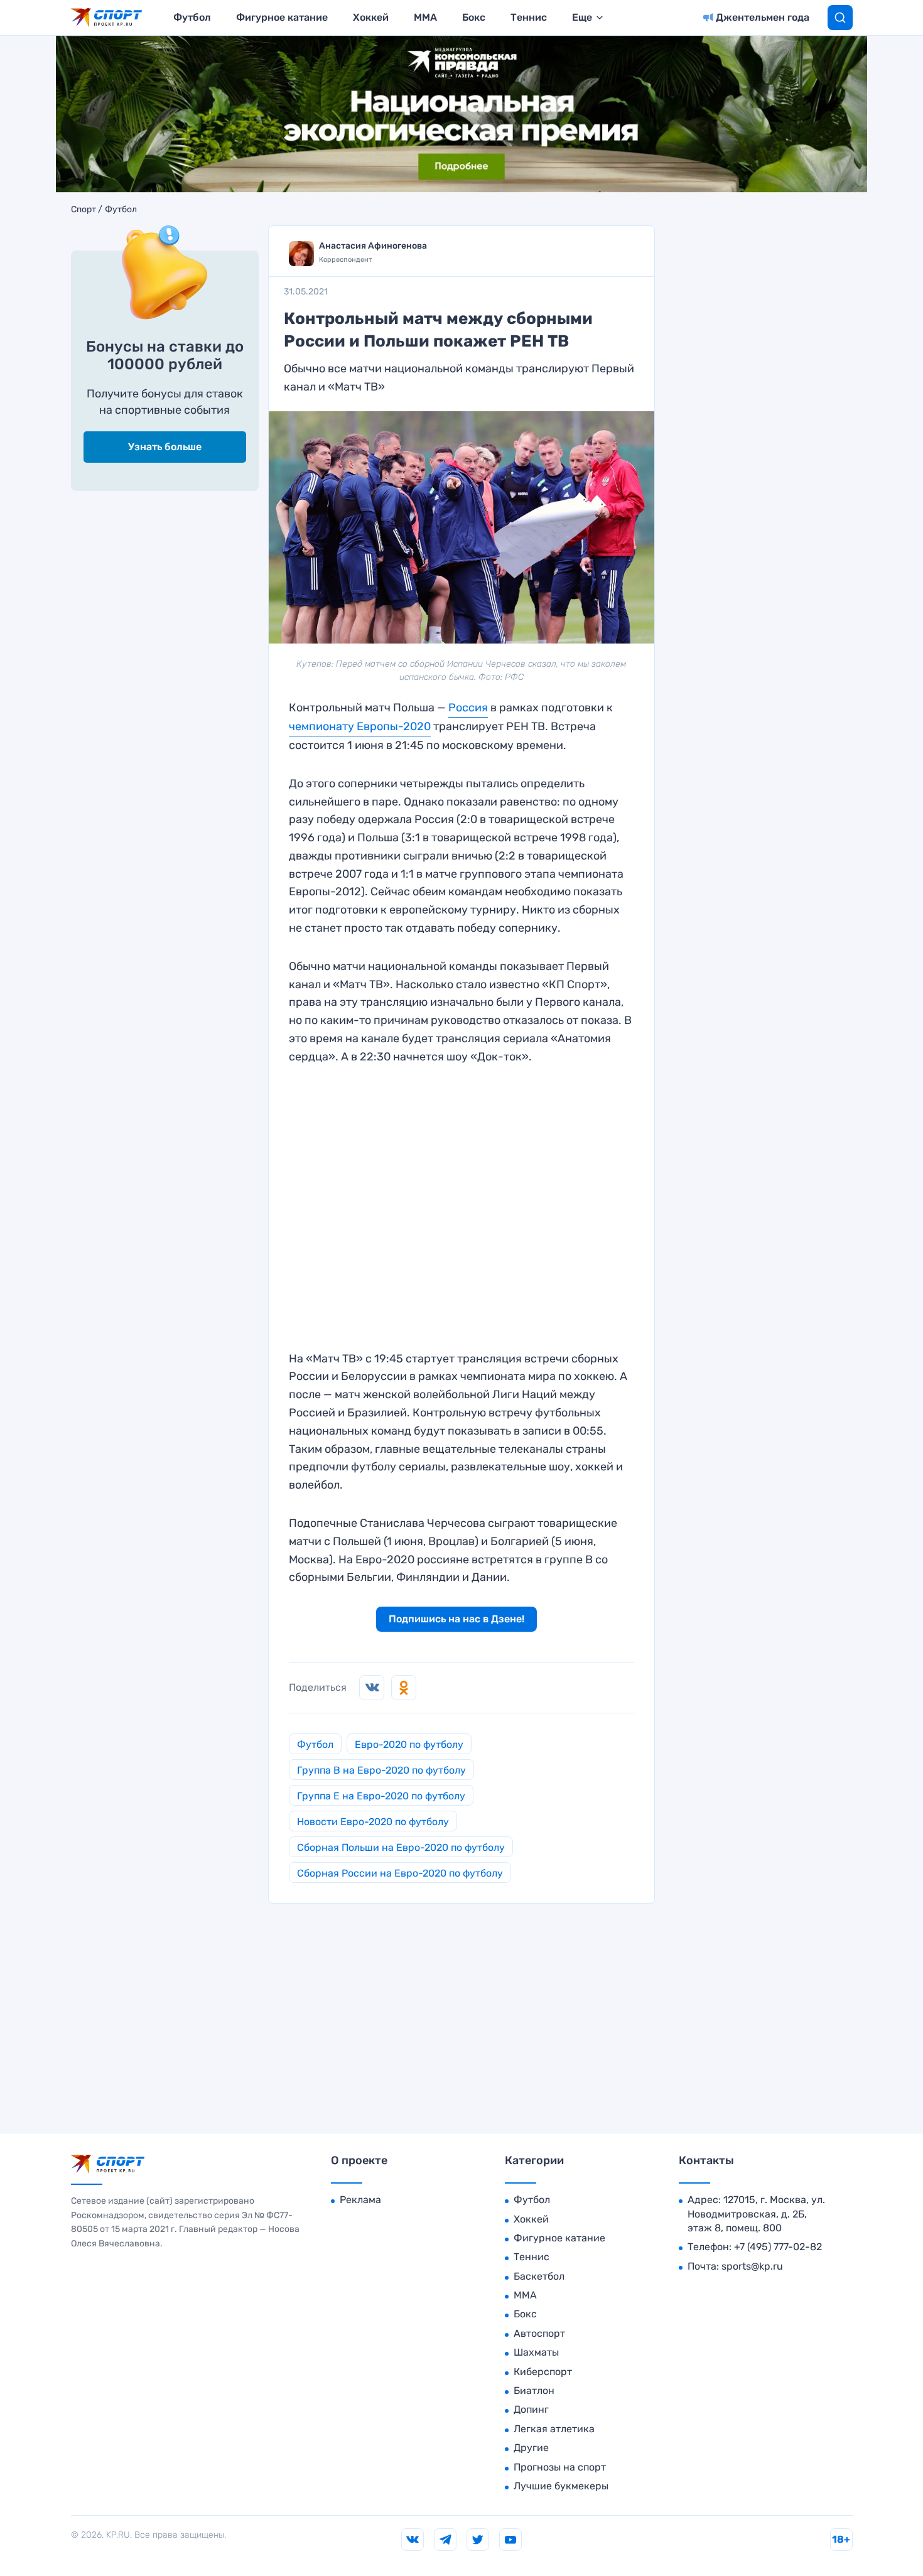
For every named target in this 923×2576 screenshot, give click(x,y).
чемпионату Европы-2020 (360, 726)
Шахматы (536, 2352)
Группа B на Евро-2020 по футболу (381, 1770)
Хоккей (371, 17)
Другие (531, 2448)
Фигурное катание (282, 17)
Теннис (529, 17)
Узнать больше (165, 447)
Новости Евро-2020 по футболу (373, 1822)
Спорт (84, 210)
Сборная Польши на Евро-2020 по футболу (401, 1847)
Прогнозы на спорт (560, 2467)
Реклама (360, 2200)
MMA (425, 17)
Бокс (474, 17)
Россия (468, 708)
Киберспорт (543, 2372)
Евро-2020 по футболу (409, 1744)
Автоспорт (539, 2333)
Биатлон (534, 2390)
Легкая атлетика (554, 2429)
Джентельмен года (763, 17)
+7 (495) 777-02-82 (778, 2247)
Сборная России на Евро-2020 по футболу (400, 1873)
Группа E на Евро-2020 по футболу (381, 1796)
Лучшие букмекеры (561, 2486)
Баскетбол (539, 2276)
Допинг (531, 2409)
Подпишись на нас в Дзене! (456, 1619)
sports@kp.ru (752, 2266)
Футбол (192, 17)
